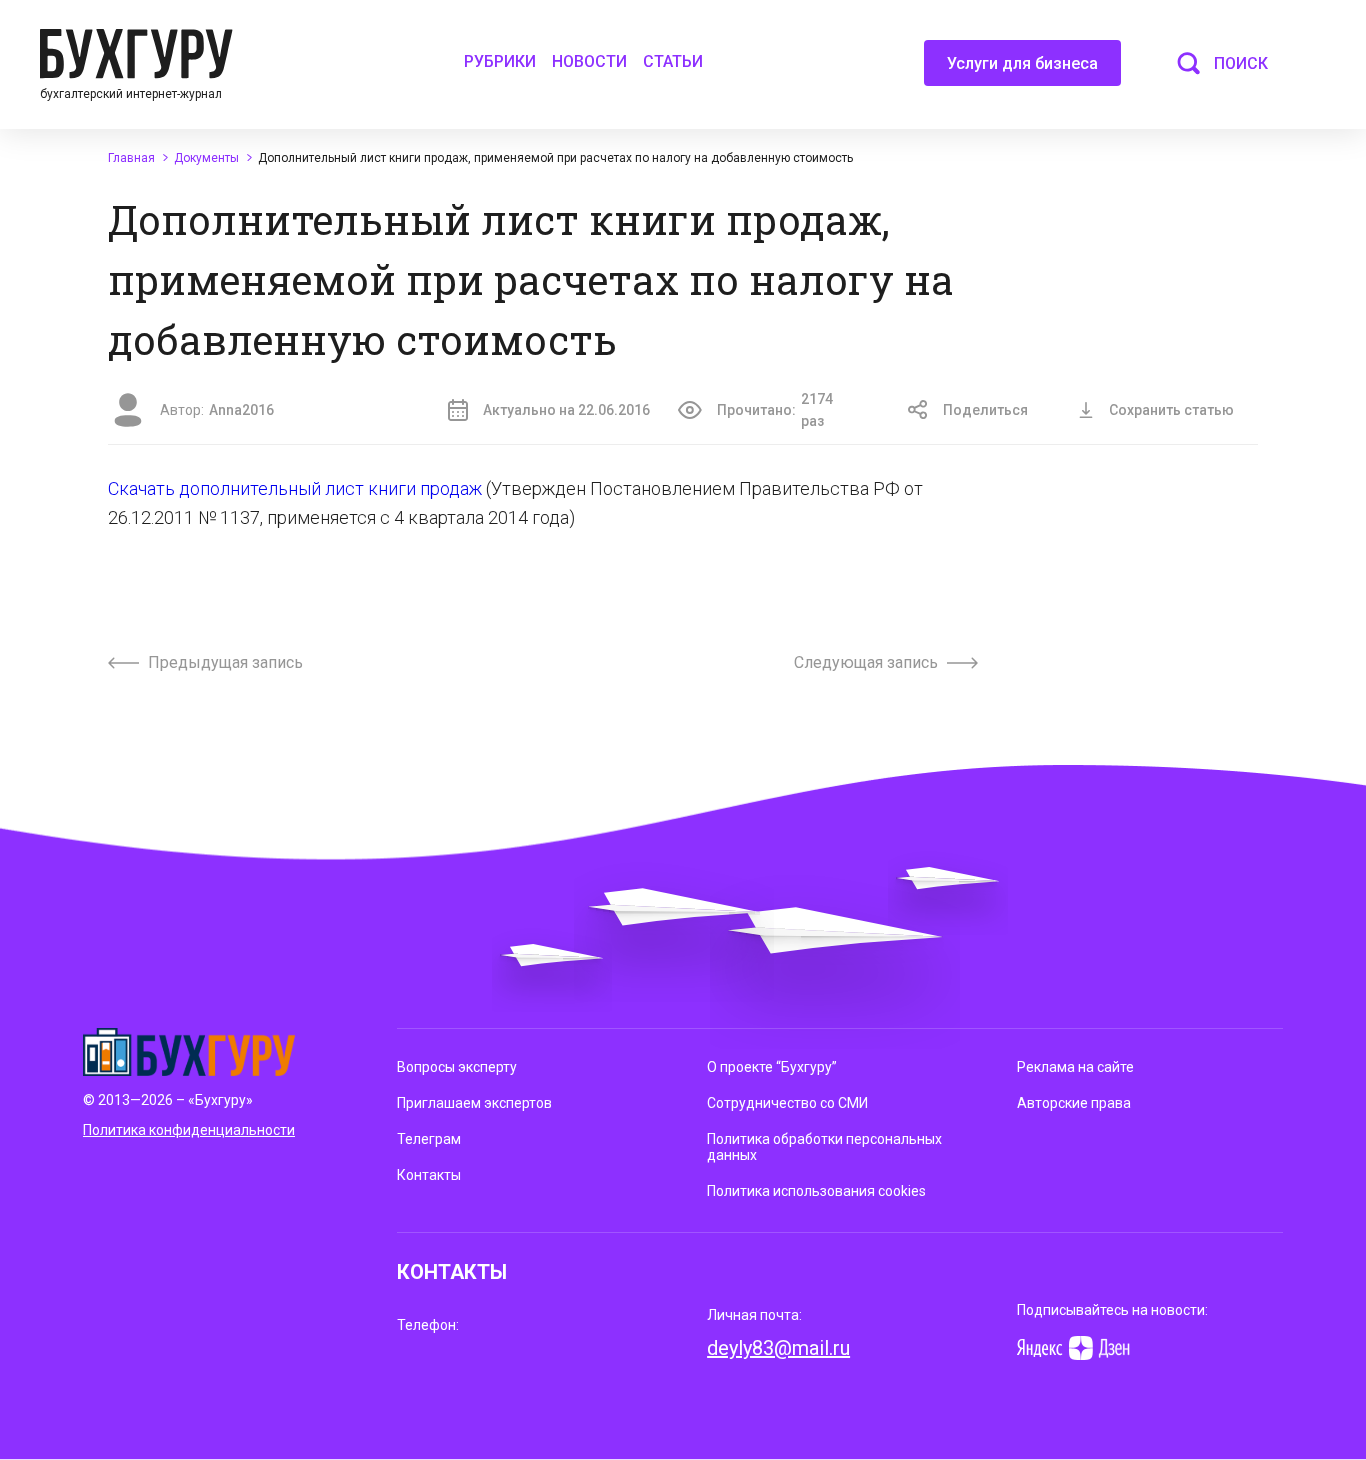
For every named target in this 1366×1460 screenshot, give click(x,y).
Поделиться (985, 410)
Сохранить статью (1171, 410)
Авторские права (1074, 1103)
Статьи (673, 61)
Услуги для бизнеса (1022, 63)
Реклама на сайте (1075, 1067)
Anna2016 (241, 410)
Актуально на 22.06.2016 (566, 410)
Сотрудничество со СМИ (787, 1103)
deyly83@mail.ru (778, 1348)
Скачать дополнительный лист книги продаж (297, 488)
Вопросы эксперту (457, 1067)
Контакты (429, 1175)
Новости (589, 61)
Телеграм (429, 1139)
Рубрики (500, 61)
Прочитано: (775, 410)
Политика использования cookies (816, 1191)
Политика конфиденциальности (189, 1130)
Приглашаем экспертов (474, 1103)
